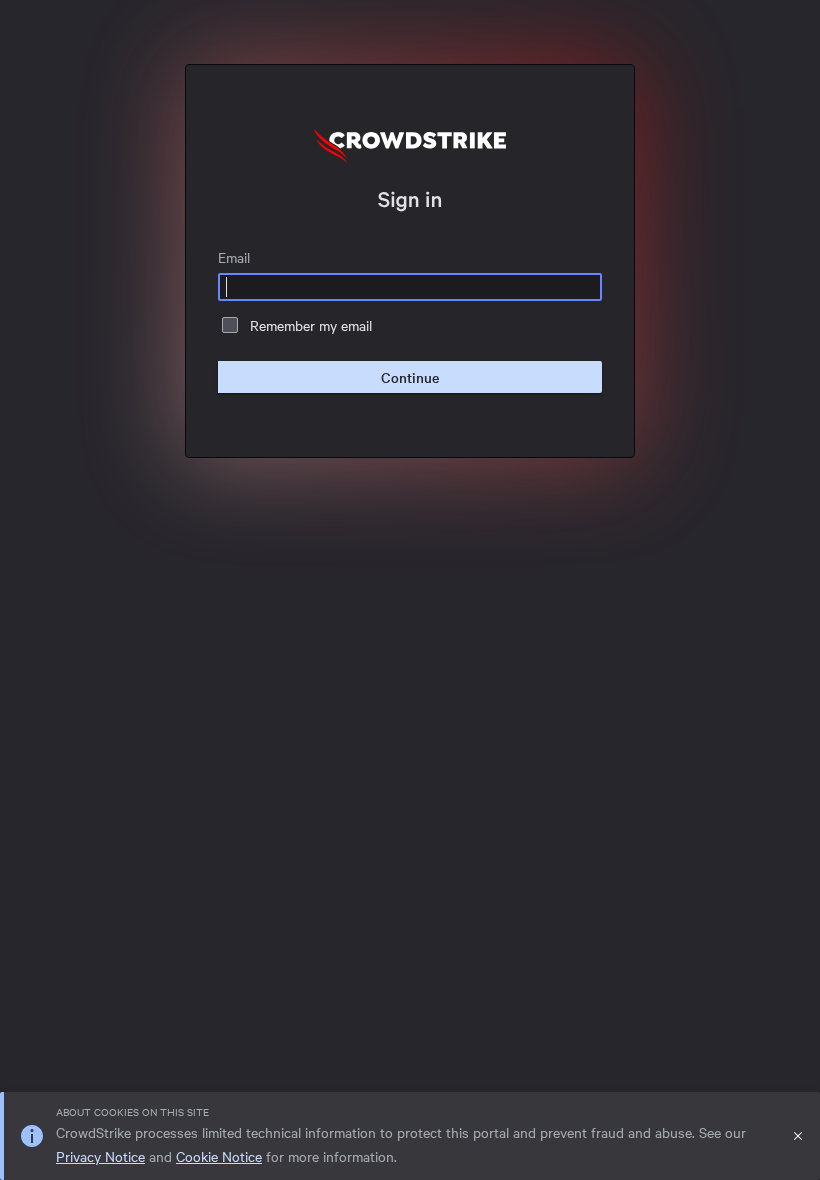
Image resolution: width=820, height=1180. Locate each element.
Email (234, 257)
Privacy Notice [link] (100, 1156)
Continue (410, 377)
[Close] (798, 1136)
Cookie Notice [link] (219, 1156)
